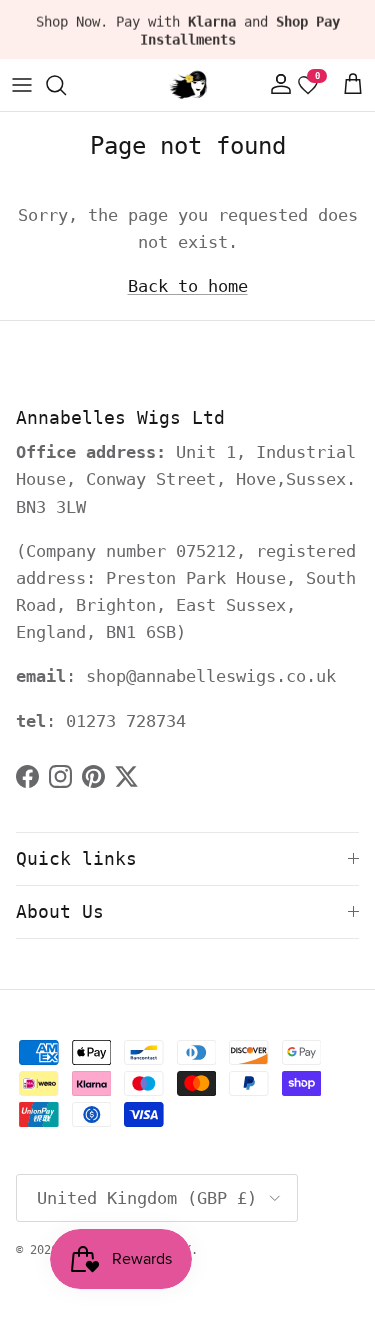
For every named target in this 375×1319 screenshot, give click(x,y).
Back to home (188, 286)
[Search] (66, 85)
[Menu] (22, 85)
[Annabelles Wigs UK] (188, 85)
